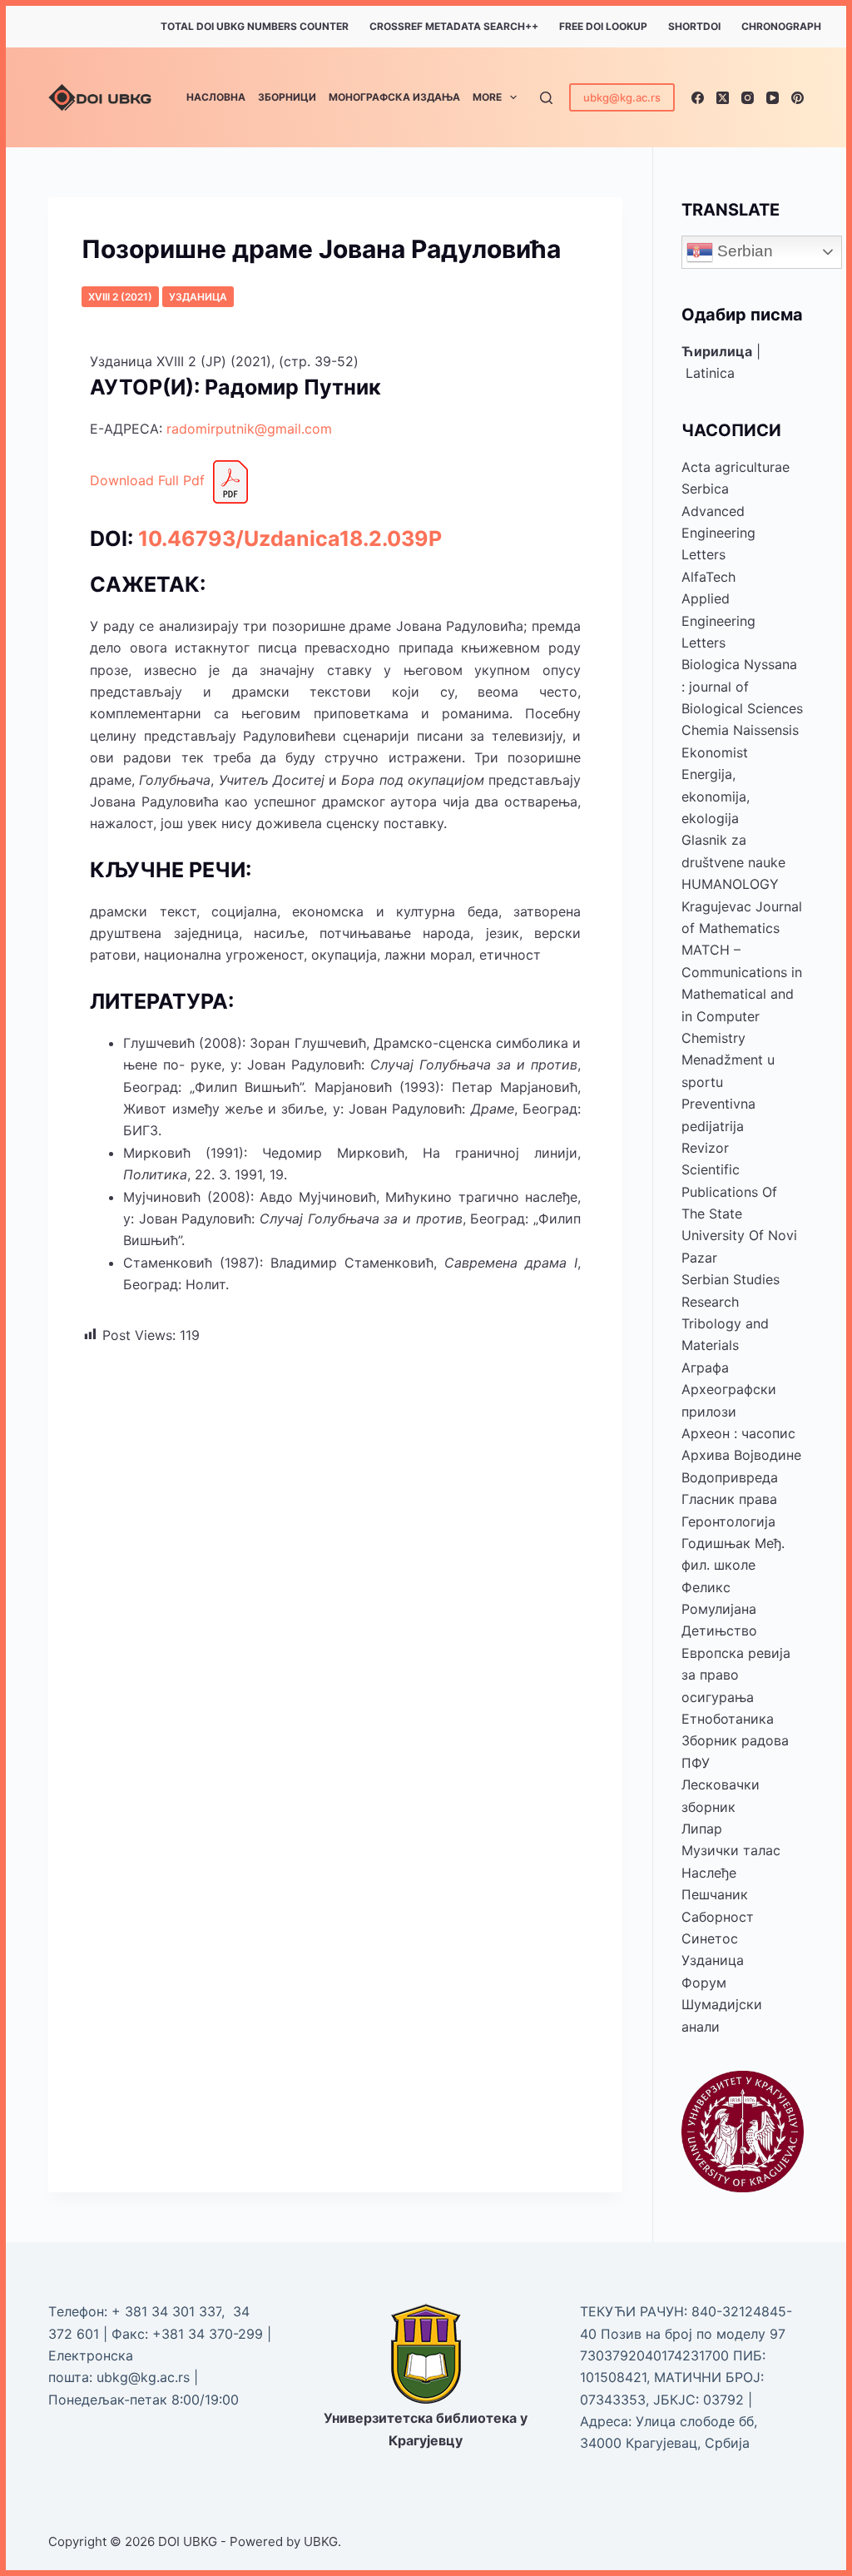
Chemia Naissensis (740, 730)
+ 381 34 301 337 (166, 2311)
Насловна (216, 97)
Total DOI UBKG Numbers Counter (255, 26)
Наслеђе (709, 1873)
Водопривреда (730, 1477)
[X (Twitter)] (723, 98)
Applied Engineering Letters (718, 620)
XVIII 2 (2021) (120, 297)
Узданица (198, 297)
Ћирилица (717, 351)
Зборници (287, 97)
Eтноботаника (728, 1719)
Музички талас (731, 1850)
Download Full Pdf (149, 480)
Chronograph (781, 26)
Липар (702, 1829)
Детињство (719, 1630)
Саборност (718, 1917)
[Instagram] (748, 98)
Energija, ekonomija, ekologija (716, 796)
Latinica (710, 373)
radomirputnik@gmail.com (249, 429)
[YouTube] (773, 98)
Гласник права (729, 1499)
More (487, 97)
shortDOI (694, 26)
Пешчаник (715, 1894)
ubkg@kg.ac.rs (622, 97)
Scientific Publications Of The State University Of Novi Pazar (739, 1214)
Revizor (705, 1148)
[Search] (546, 98)
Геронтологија (728, 1521)
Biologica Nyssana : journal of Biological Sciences (742, 686)
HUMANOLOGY (730, 884)
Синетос (710, 1938)
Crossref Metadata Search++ (454, 26)
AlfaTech (708, 577)
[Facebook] (698, 98)
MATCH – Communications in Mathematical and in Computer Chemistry (742, 994)
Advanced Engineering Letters (718, 533)
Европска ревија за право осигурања (736, 1675)
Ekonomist (715, 752)
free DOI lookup (603, 26)
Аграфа (705, 1367)
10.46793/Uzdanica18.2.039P (290, 539)
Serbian (743, 251)
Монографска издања (394, 97)
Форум (704, 1983)
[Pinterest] (798, 98)
